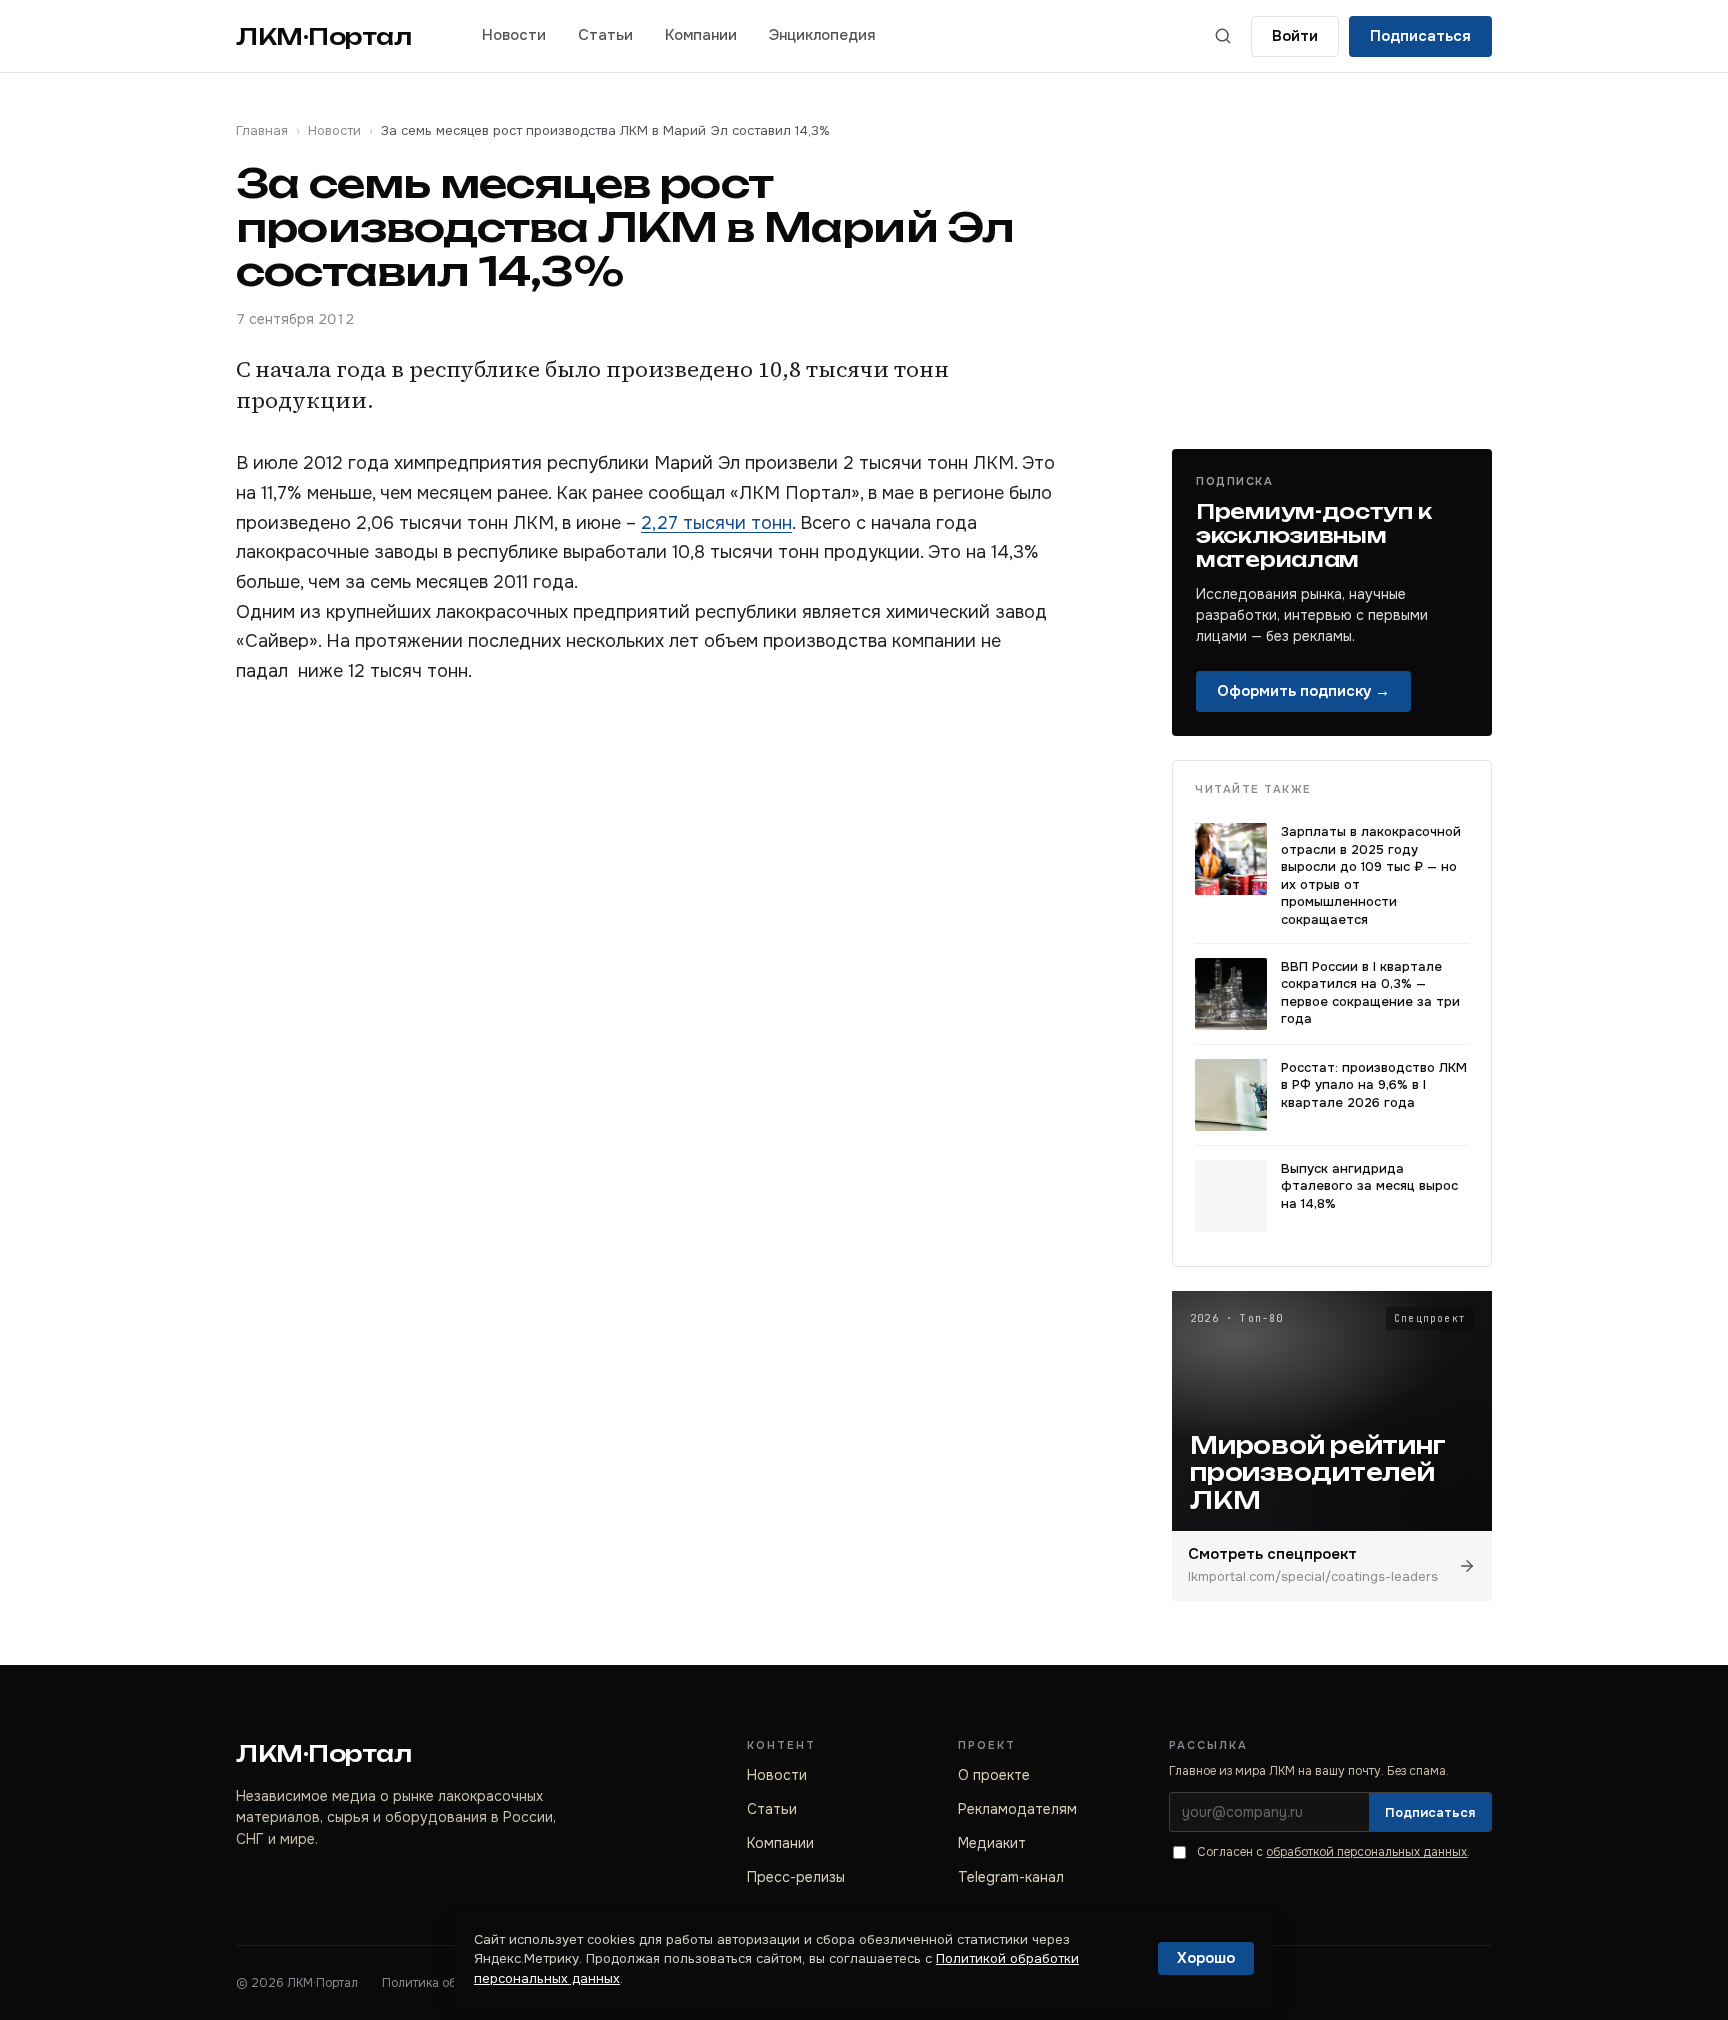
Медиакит (992, 1843)
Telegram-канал (1011, 1877)
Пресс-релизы (796, 1877)
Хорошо (1206, 1958)
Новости (514, 35)
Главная (262, 130)
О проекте (994, 1775)
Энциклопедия (822, 35)
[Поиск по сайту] (1223, 36)
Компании (701, 35)
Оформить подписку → (1303, 691)
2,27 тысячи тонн (716, 523)
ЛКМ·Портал (324, 36)
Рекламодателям (1017, 1809)
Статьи (605, 35)
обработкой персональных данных (1366, 1852)
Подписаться (1420, 36)
